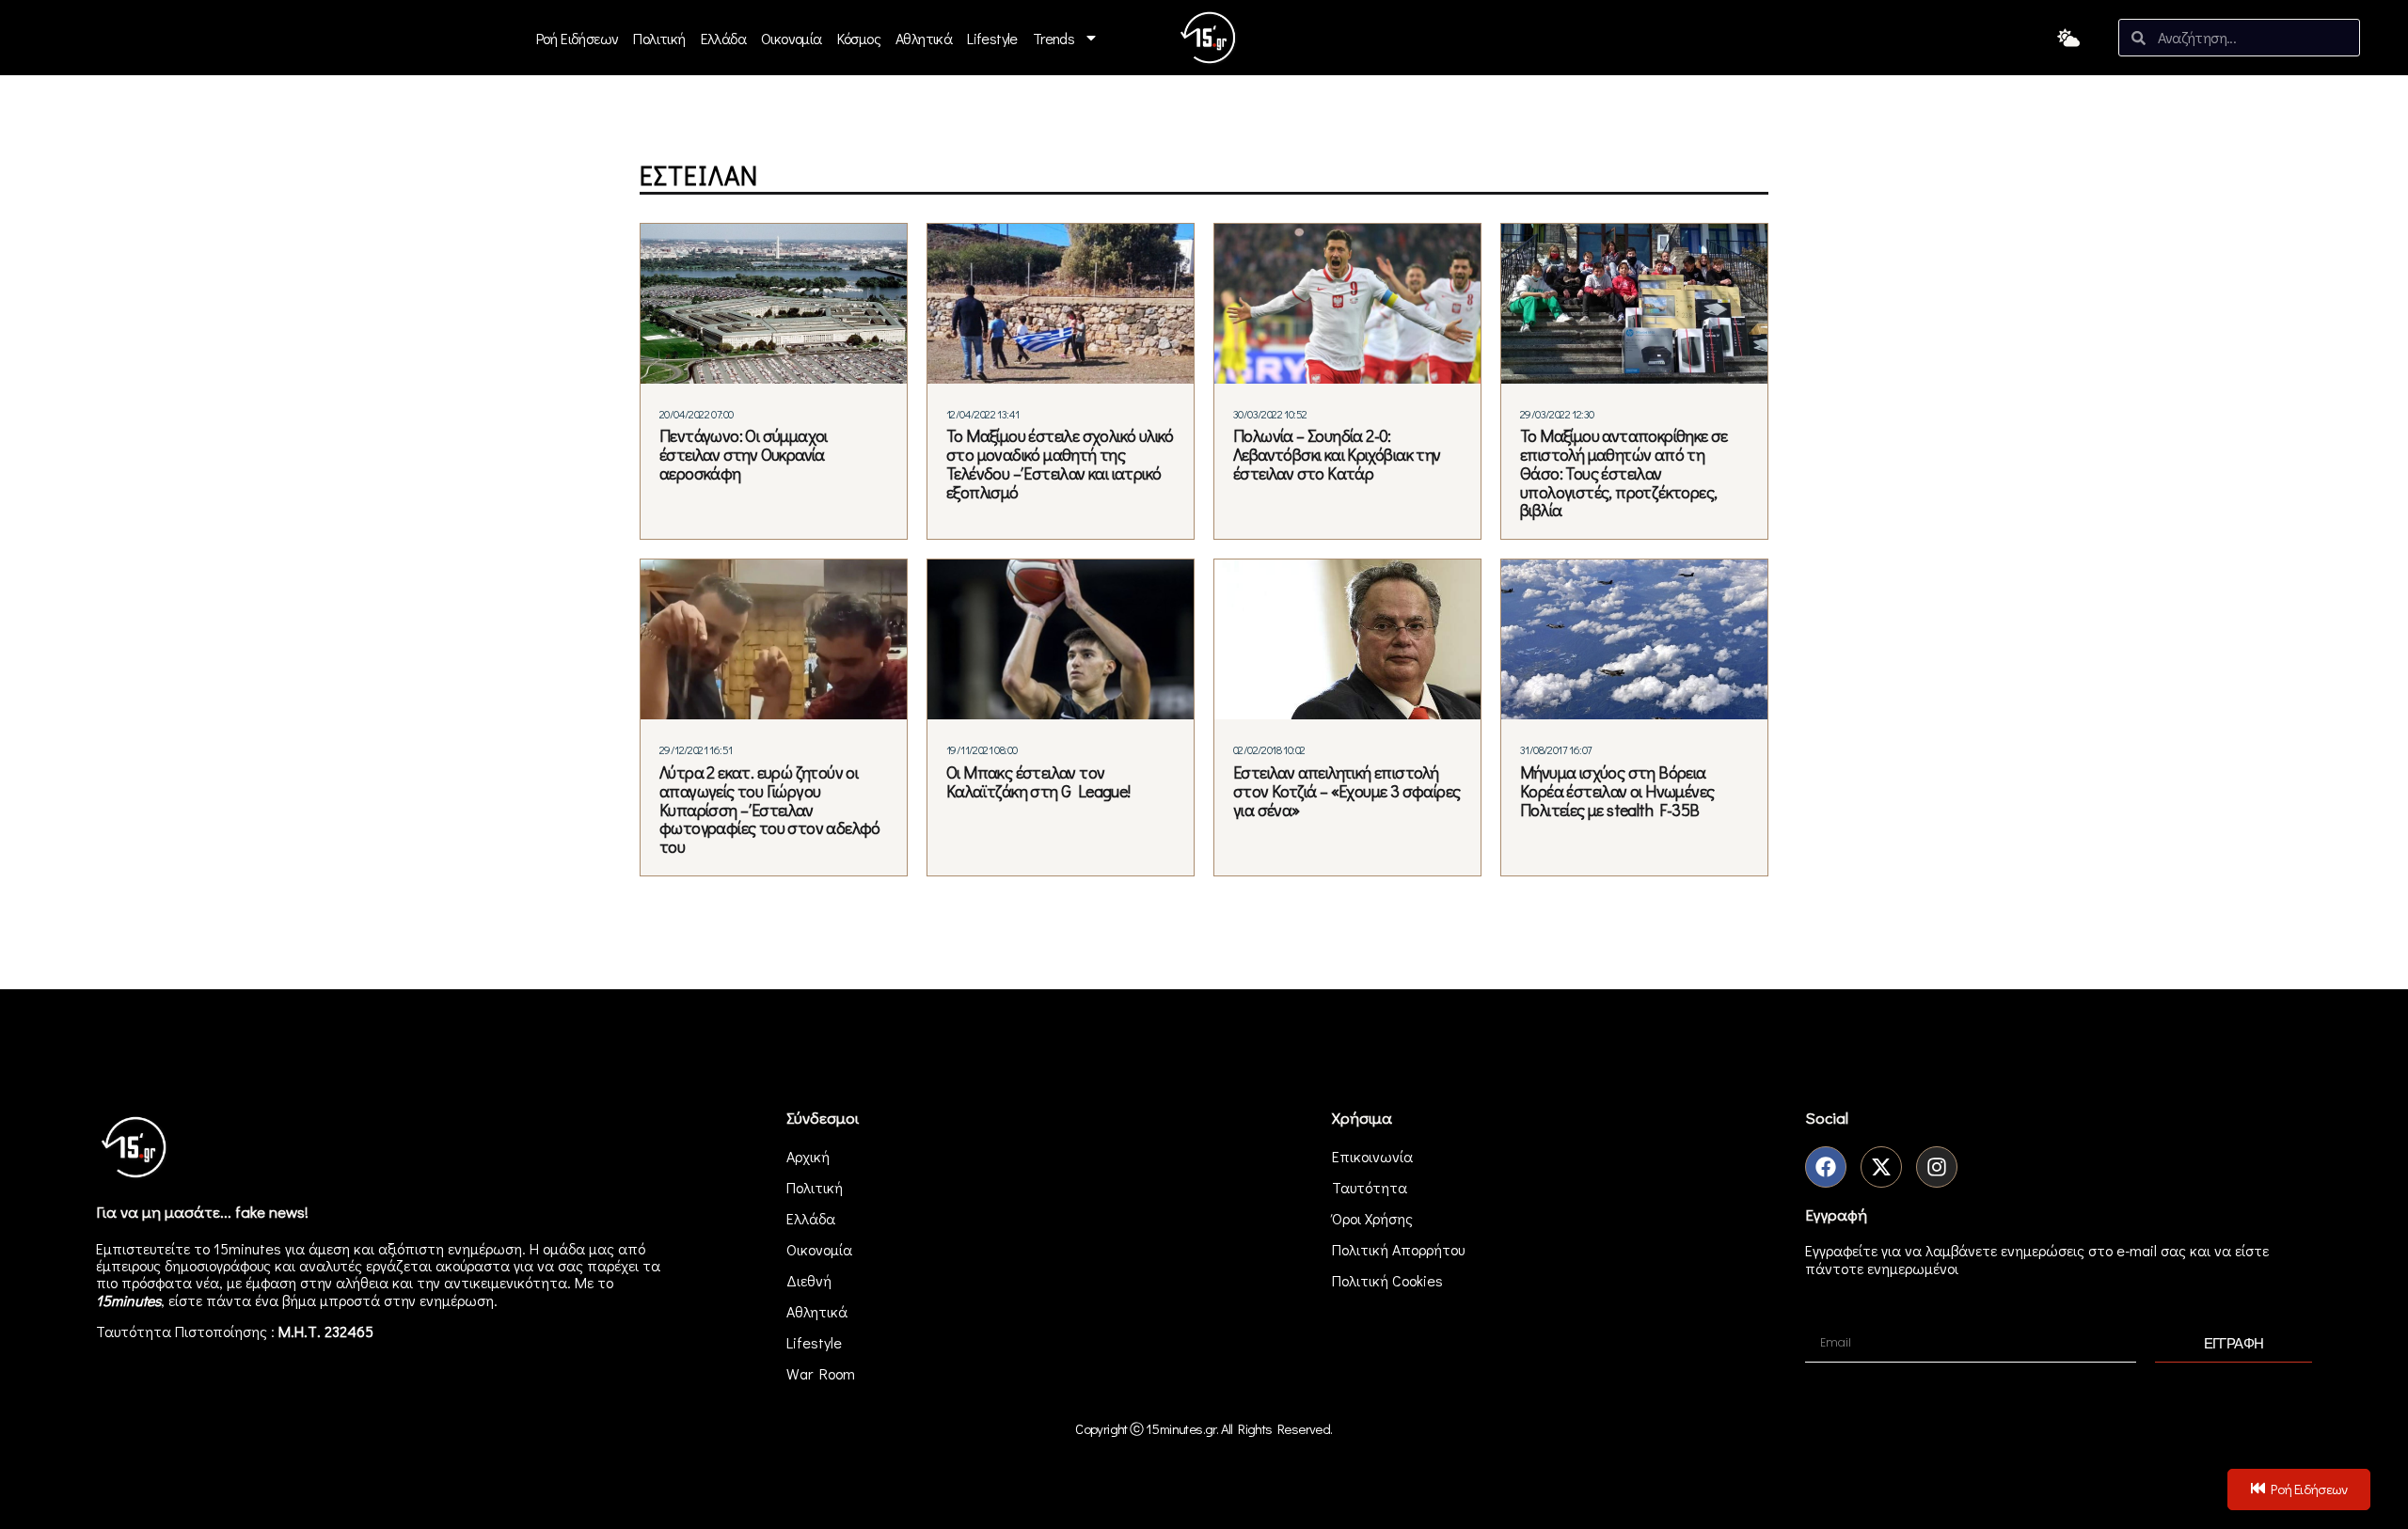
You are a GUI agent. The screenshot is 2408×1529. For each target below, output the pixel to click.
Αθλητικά (924, 38)
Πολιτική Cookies (1387, 1280)
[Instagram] (1937, 1167)
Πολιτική (659, 38)
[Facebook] (1826, 1167)
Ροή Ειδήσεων (578, 38)
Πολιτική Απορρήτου (1398, 1249)
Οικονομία (792, 38)
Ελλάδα (723, 38)
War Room (821, 1373)
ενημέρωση (457, 1300)
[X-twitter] (1881, 1167)
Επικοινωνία (1372, 1156)
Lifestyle (992, 38)
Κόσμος (859, 38)
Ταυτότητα (1370, 1187)
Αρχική (808, 1156)
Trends (1053, 38)
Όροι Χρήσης (1372, 1218)
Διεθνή (809, 1280)
